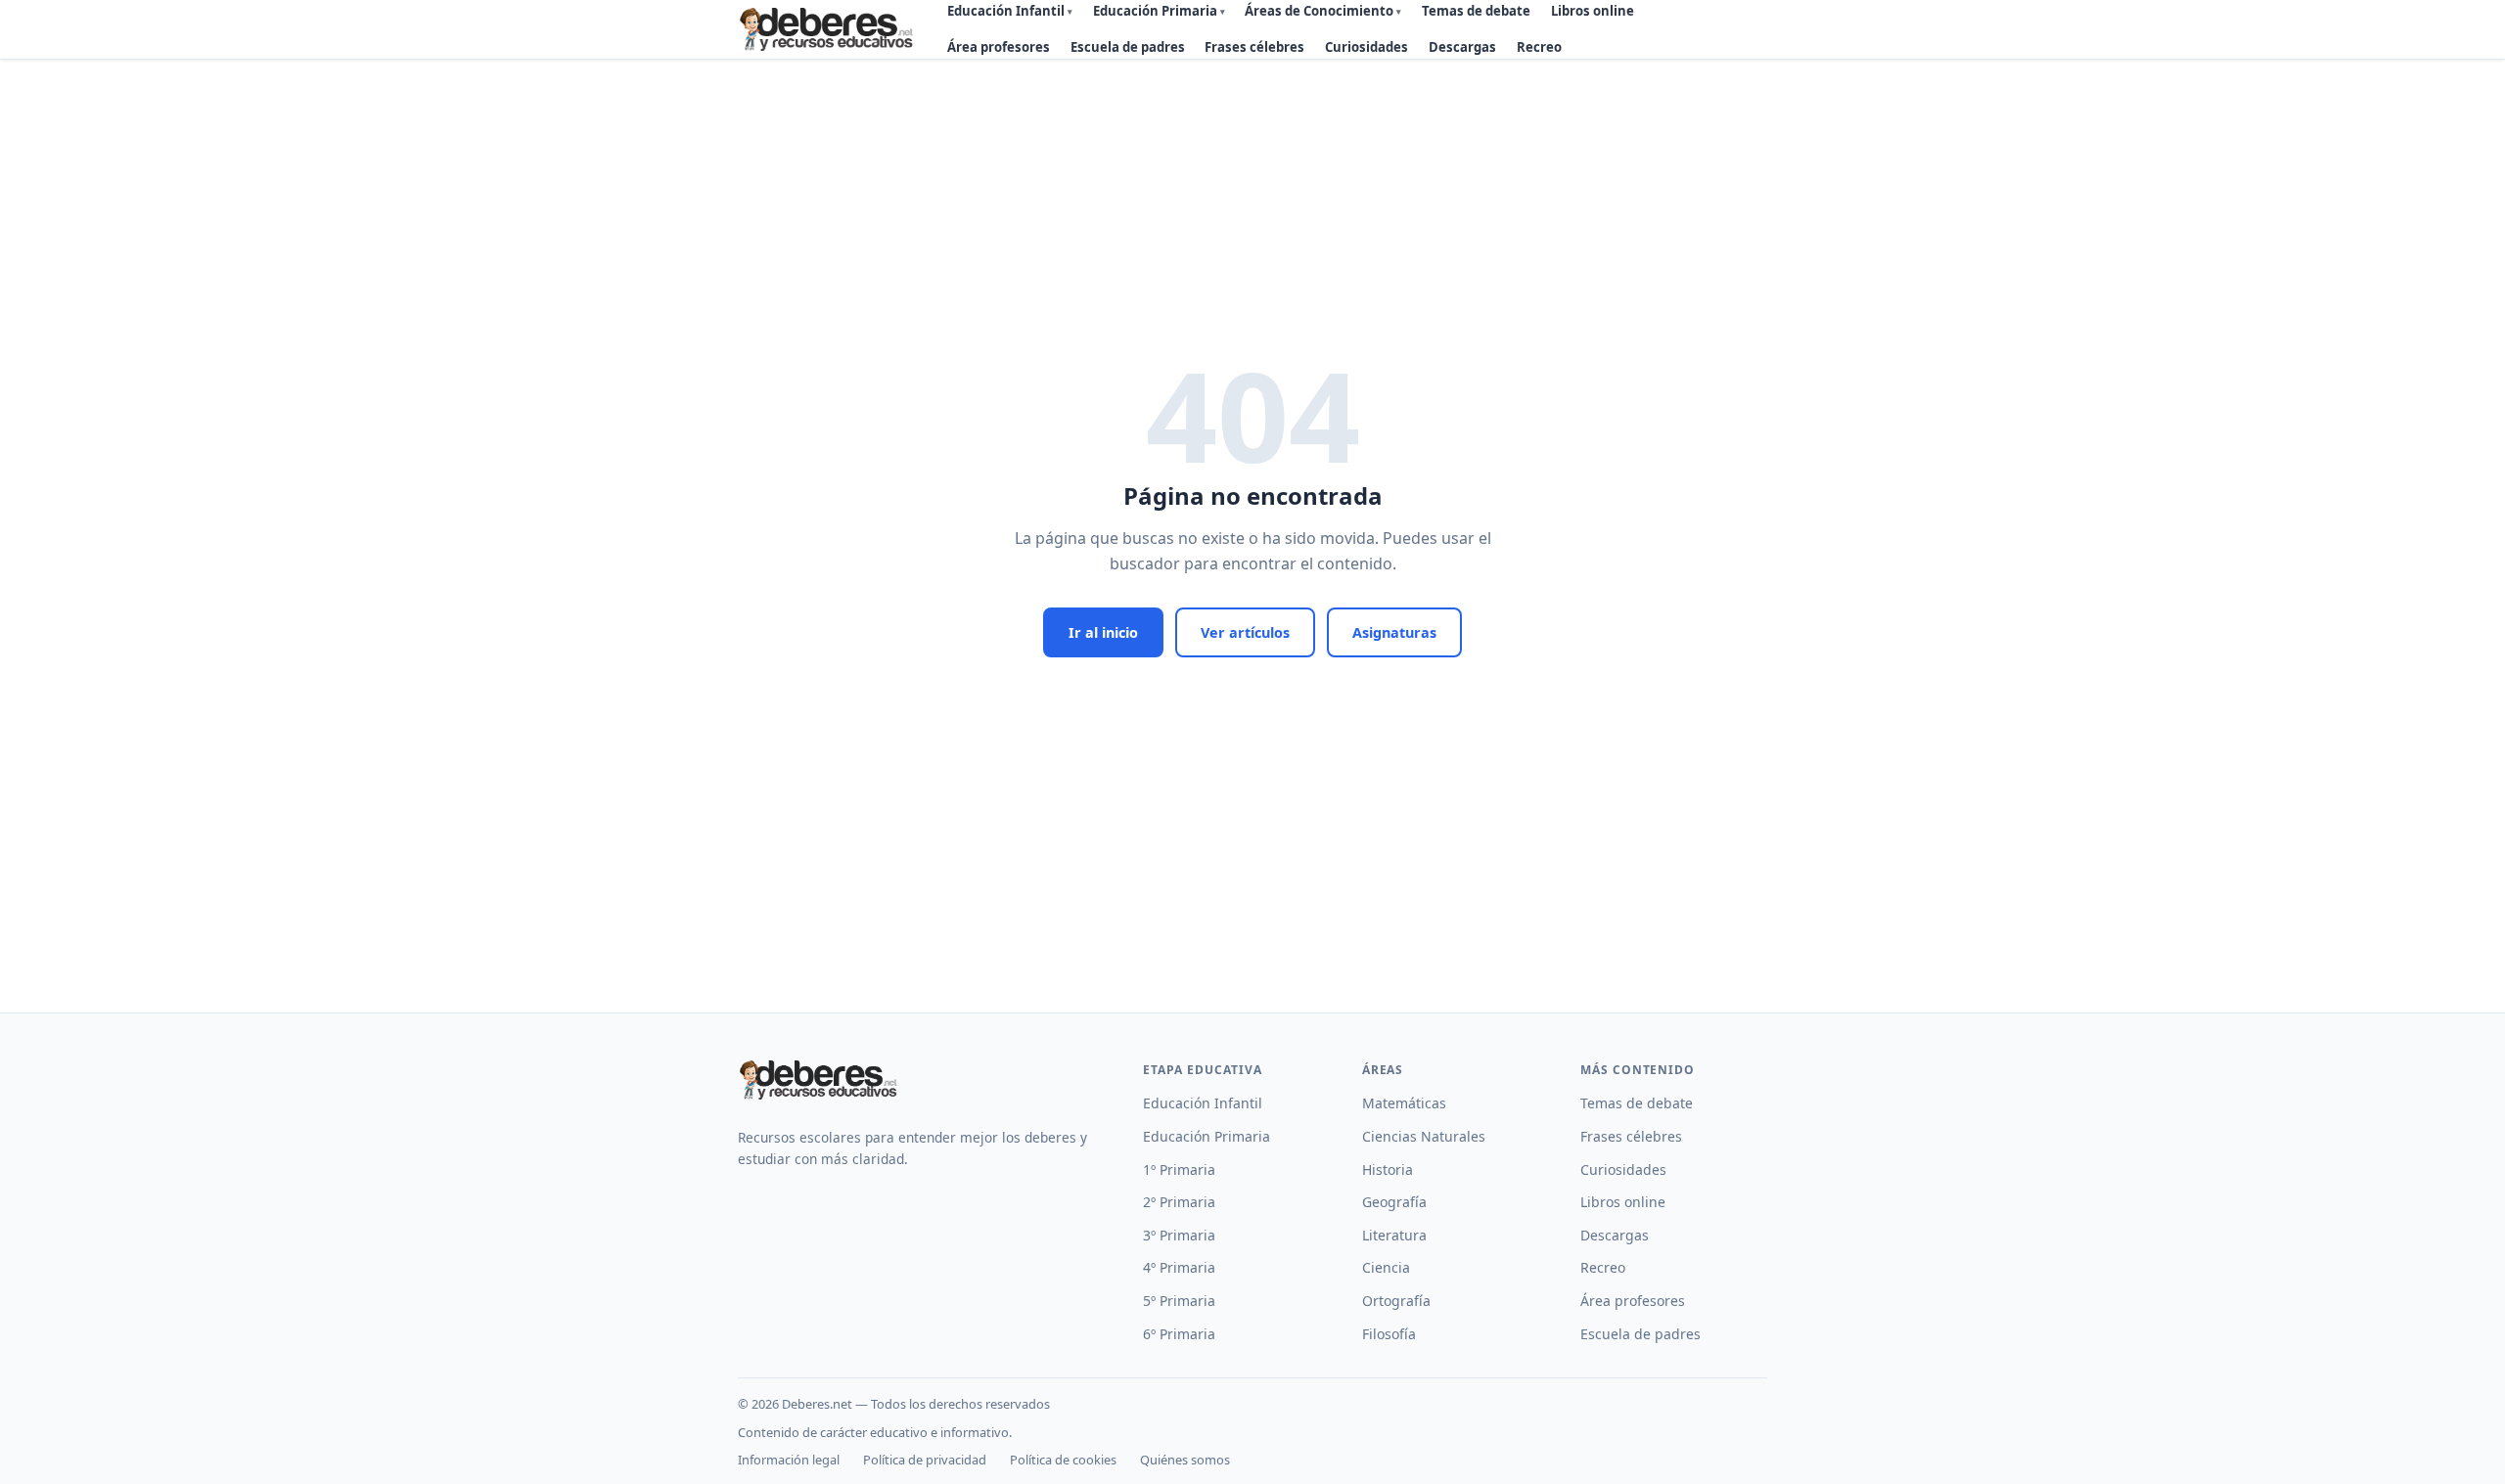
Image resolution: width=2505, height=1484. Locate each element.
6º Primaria (1179, 1334)
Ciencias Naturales (1424, 1136)
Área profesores (999, 47)
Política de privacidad (925, 1460)
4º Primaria (1179, 1267)
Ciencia (1386, 1267)
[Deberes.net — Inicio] (829, 29)
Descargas (1462, 47)
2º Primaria (1179, 1202)
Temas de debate (1637, 1103)
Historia (1388, 1169)
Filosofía (1389, 1334)
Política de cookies (1063, 1460)
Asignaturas (1394, 632)
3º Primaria (1179, 1235)
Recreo (1539, 47)
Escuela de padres (1128, 47)
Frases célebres (1254, 47)
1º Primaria (1179, 1169)
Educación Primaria (1207, 1136)
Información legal (789, 1460)
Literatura (1394, 1235)
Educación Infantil (1203, 1103)
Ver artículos (1245, 632)
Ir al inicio (1103, 632)
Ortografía (1396, 1301)
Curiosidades (1366, 47)
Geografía (1394, 1202)
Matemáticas (1404, 1103)
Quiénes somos (1185, 1460)
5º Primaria (1179, 1301)
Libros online (1623, 1202)
